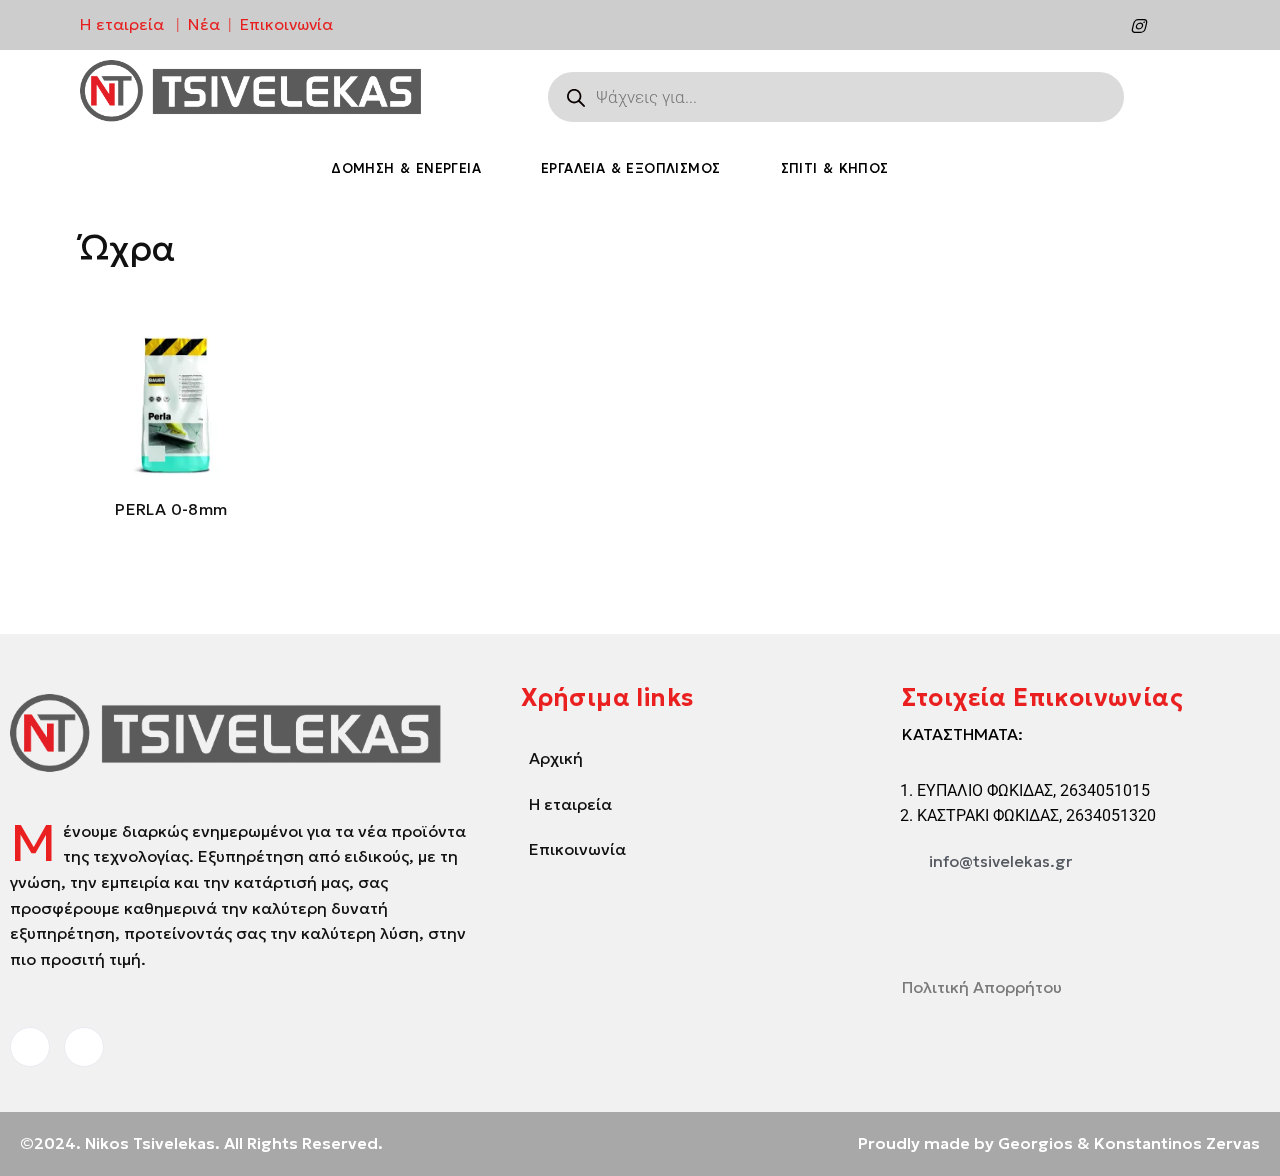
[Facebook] (1097, 25)
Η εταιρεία (122, 24)
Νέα (204, 24)
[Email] (1179, 25)
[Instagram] (1138, 25)
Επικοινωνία (286, 24)
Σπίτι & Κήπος (835, 168)
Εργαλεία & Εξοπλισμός (630, 168)
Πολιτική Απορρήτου (982, 987)
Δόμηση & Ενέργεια (406, 168)
